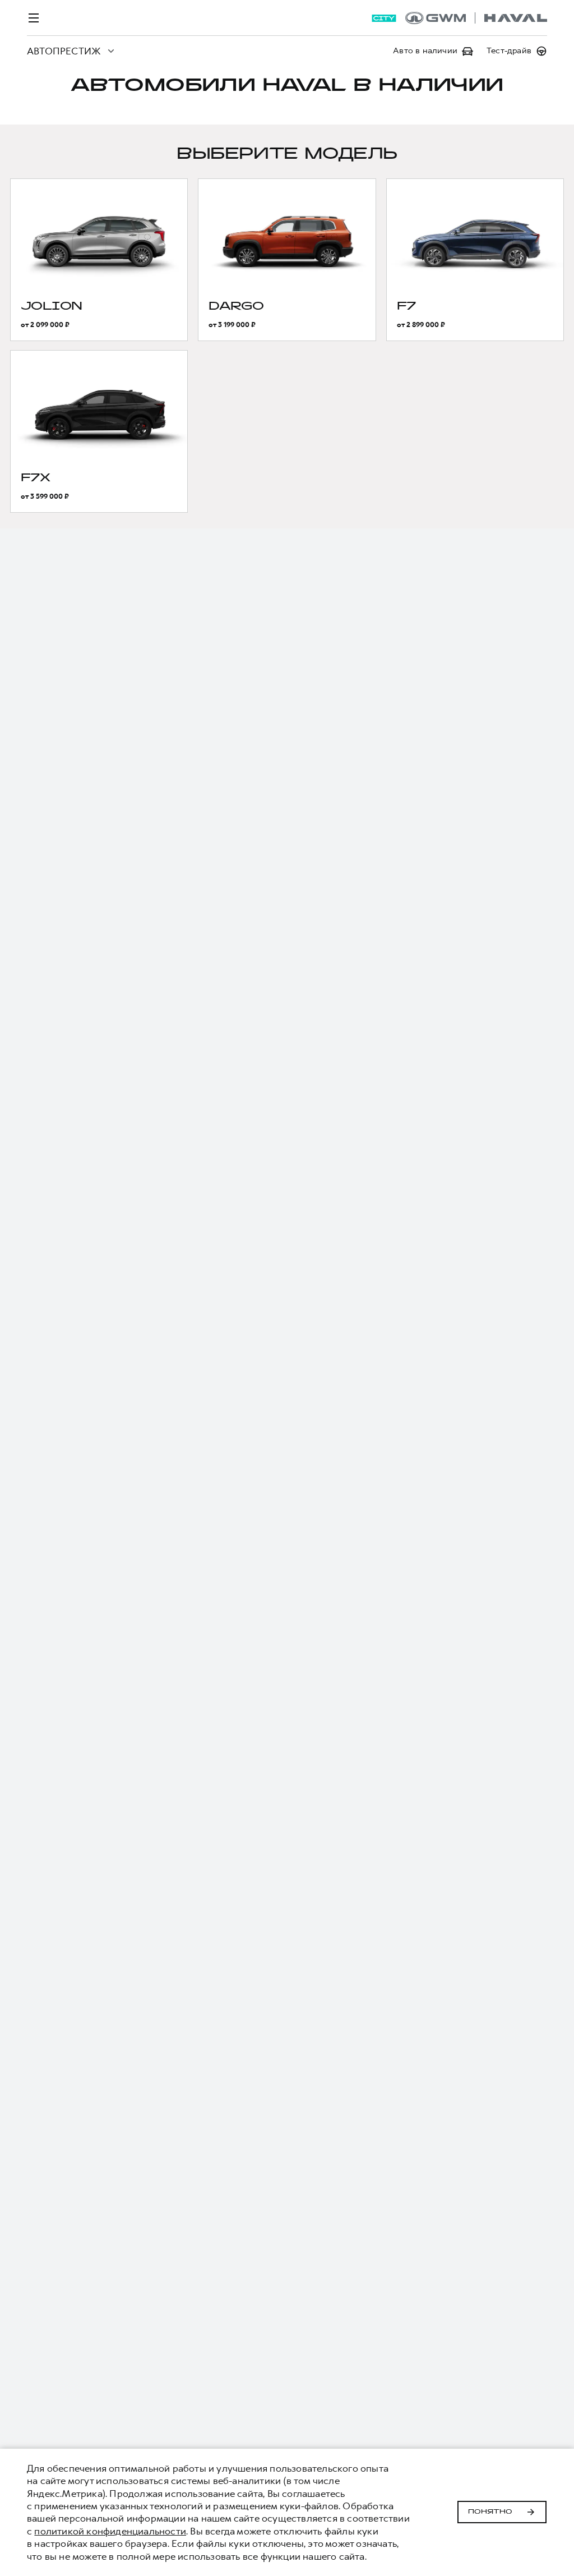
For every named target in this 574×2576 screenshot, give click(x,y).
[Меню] (34, 18)
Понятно (490, 2512)
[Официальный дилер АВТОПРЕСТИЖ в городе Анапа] (476, 18)
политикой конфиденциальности (110, 2531)
